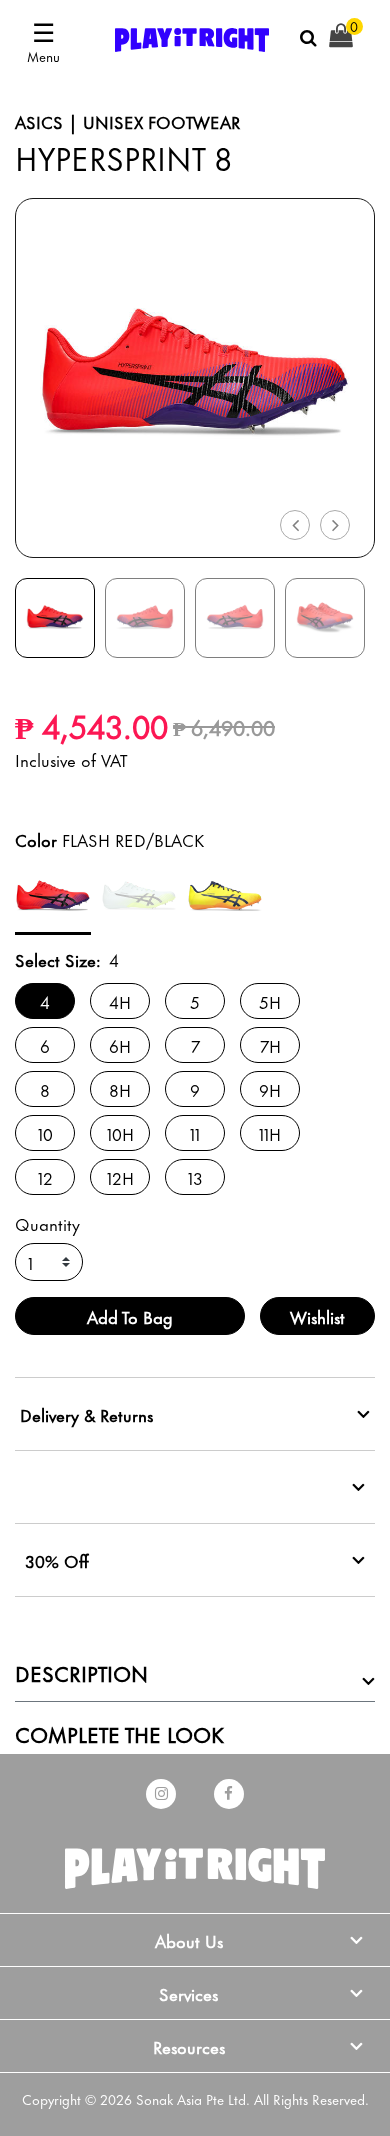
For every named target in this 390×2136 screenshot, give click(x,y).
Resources (189, 2046)
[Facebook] (229, 1794)
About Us (189, 1940)
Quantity (47, 1223)
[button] (294, 522)
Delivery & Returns (86, 1414)
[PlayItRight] (195, 1863)
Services (188, 1993)
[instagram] (161, 1794)
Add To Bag (130, 1316)
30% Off (57, 1560)
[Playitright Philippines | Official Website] (192, 36)
